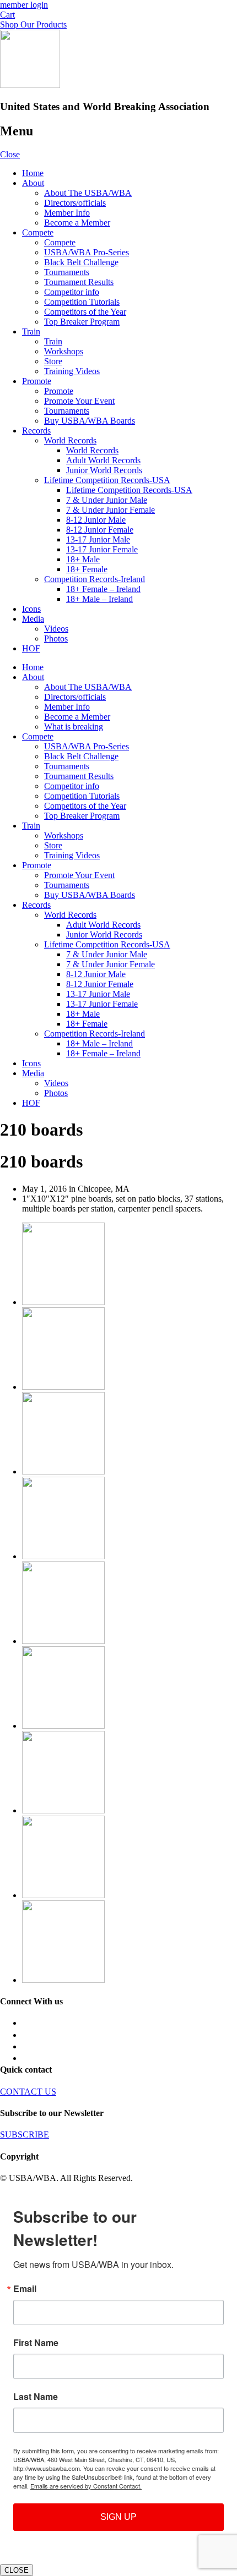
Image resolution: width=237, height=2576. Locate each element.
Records (36, 431)
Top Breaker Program (82, 322)
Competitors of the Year (85, 312)
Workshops (64, 351)
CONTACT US (28, 2092)
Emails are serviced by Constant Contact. (86, 2486)
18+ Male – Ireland (99, 599)
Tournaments (67, 272)
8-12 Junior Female (100, 530)
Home (33, 173)
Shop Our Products (33, 24)
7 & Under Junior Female (111, 510)
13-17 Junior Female (102, 549)
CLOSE (17, 2570)
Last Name (36, 2397)
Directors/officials (75, 203)
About (33, 183)
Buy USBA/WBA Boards (90, 421)
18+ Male (83, 559)
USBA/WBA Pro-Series (87, 252)
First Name (36, 2343)
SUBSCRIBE (25, 2134)
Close (10, 154)
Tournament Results (79, 282)
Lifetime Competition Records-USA (107, 480)
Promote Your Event (79, 401)
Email (25, 2289)
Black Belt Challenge (81, 262)
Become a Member (77, 223)
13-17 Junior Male (98, 539)
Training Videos (72, 371)
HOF (31, 648)
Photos (56, 638)
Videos (56, 629)
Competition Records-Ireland (95, 579)
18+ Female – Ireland (103, 589)
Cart (7, 15)
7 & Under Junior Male (107, 500)
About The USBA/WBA (88, 193)
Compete (38, 232)
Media (33, 619)
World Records (70, 440)
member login (24, 5)
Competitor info (72, 292)
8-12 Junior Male (96, 520)
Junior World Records (104, 470)
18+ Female (87, 569)
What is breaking (74, 727)
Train (31, 331)
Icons (31, 609)
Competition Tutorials (82, 302)
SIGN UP (118, 2517)
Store (53, 361)
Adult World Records (103, 460)
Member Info (67, 213)
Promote (37, 381)
